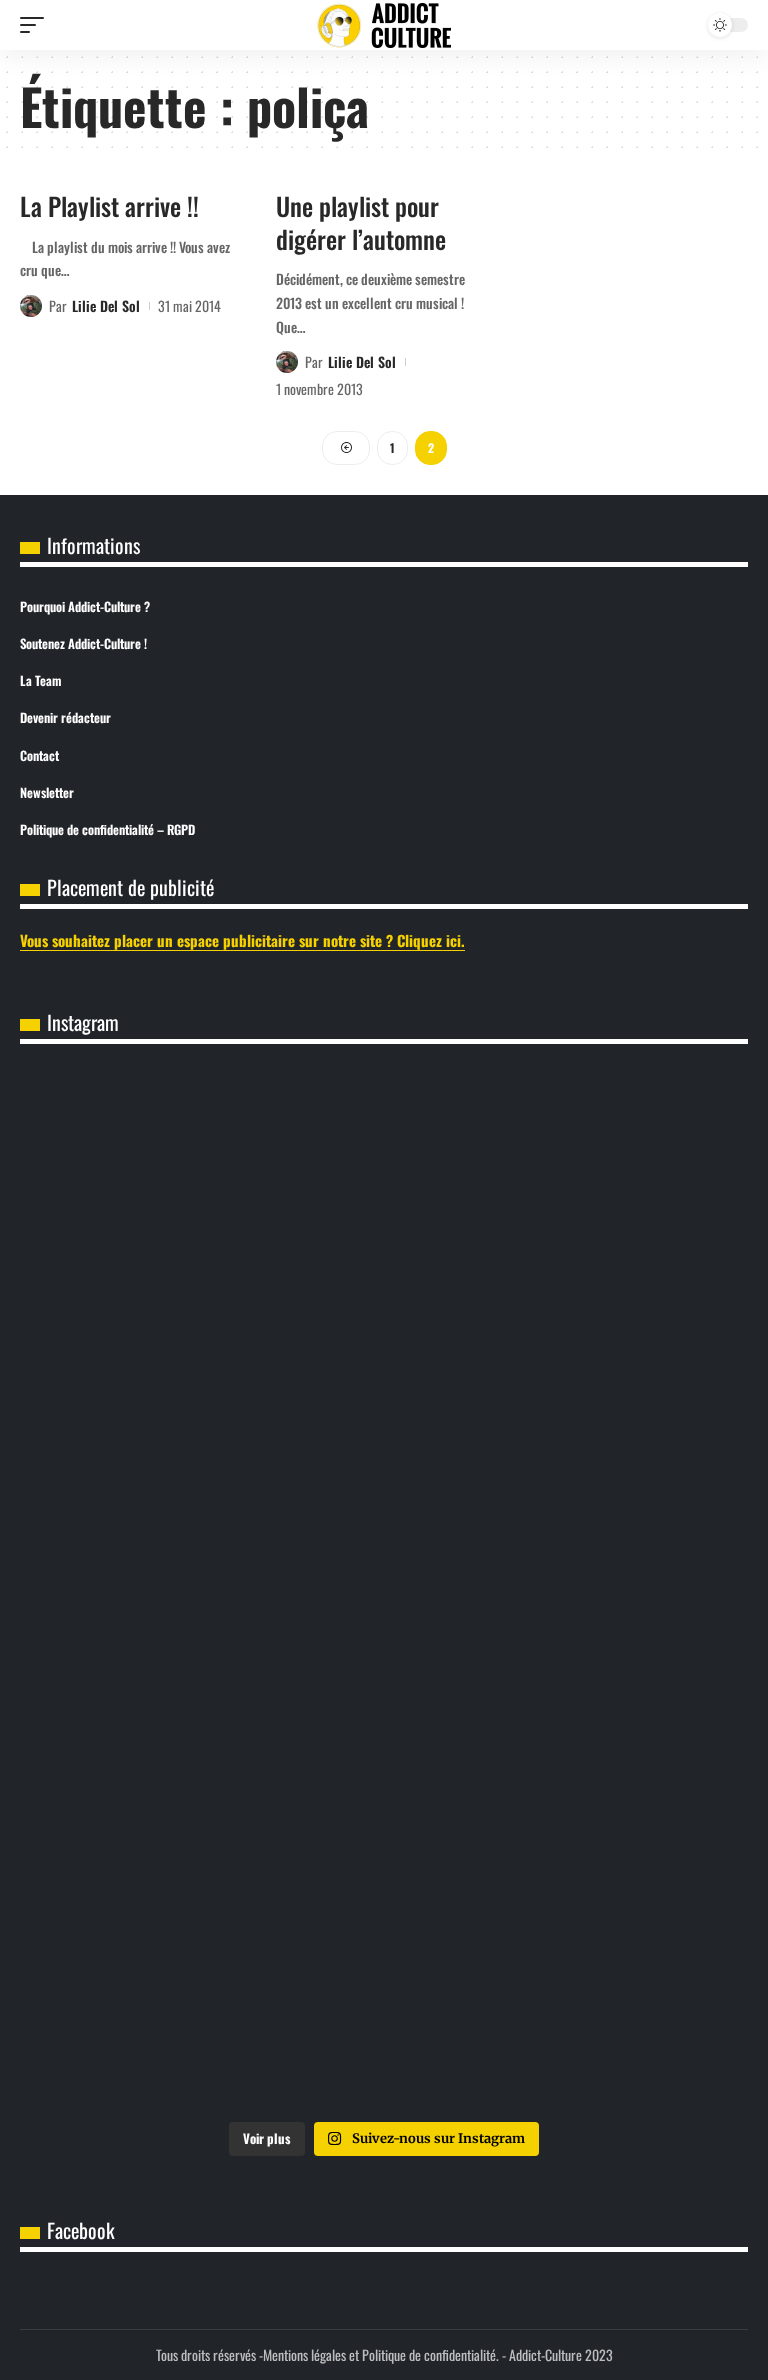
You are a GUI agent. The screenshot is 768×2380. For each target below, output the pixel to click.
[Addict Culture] (384, 25)
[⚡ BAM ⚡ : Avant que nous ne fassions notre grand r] (201, 1177)
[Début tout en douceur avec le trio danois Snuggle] (567, 1797)
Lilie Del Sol (106, 305)
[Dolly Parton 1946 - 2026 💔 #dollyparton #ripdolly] (567, 1177)
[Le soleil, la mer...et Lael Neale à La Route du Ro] (201, 2003)
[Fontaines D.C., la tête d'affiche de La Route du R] (567, 1383)
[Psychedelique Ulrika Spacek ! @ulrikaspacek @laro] (567, 1590)
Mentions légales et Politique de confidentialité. (381, 2354)
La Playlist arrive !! (109, 205)
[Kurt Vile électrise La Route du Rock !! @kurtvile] (201, 1590)
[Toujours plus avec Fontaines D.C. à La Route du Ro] (201, 1383)
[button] (37, 25)
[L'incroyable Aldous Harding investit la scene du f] (201, 1797)
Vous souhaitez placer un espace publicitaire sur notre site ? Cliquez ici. (242, 940)
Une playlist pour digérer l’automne (361, 222)
